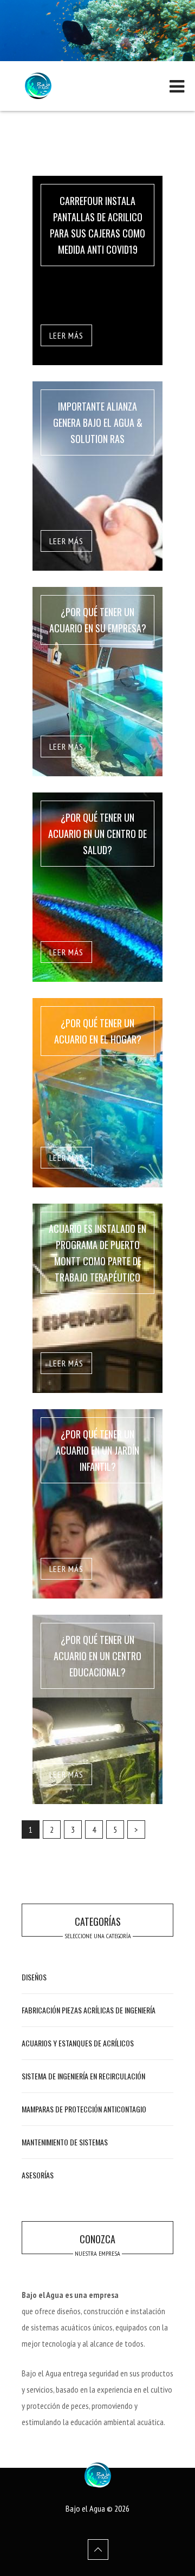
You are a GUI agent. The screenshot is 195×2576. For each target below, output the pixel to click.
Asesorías (38, 2175)
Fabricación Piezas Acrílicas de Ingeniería (89, 2010)
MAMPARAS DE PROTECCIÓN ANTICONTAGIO (84, 2109)
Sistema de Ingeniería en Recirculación (83, 2076)
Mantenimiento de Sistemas (65, 2142)
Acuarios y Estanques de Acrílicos (78, 2043)
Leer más (66, 335)
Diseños (34, 1977)
